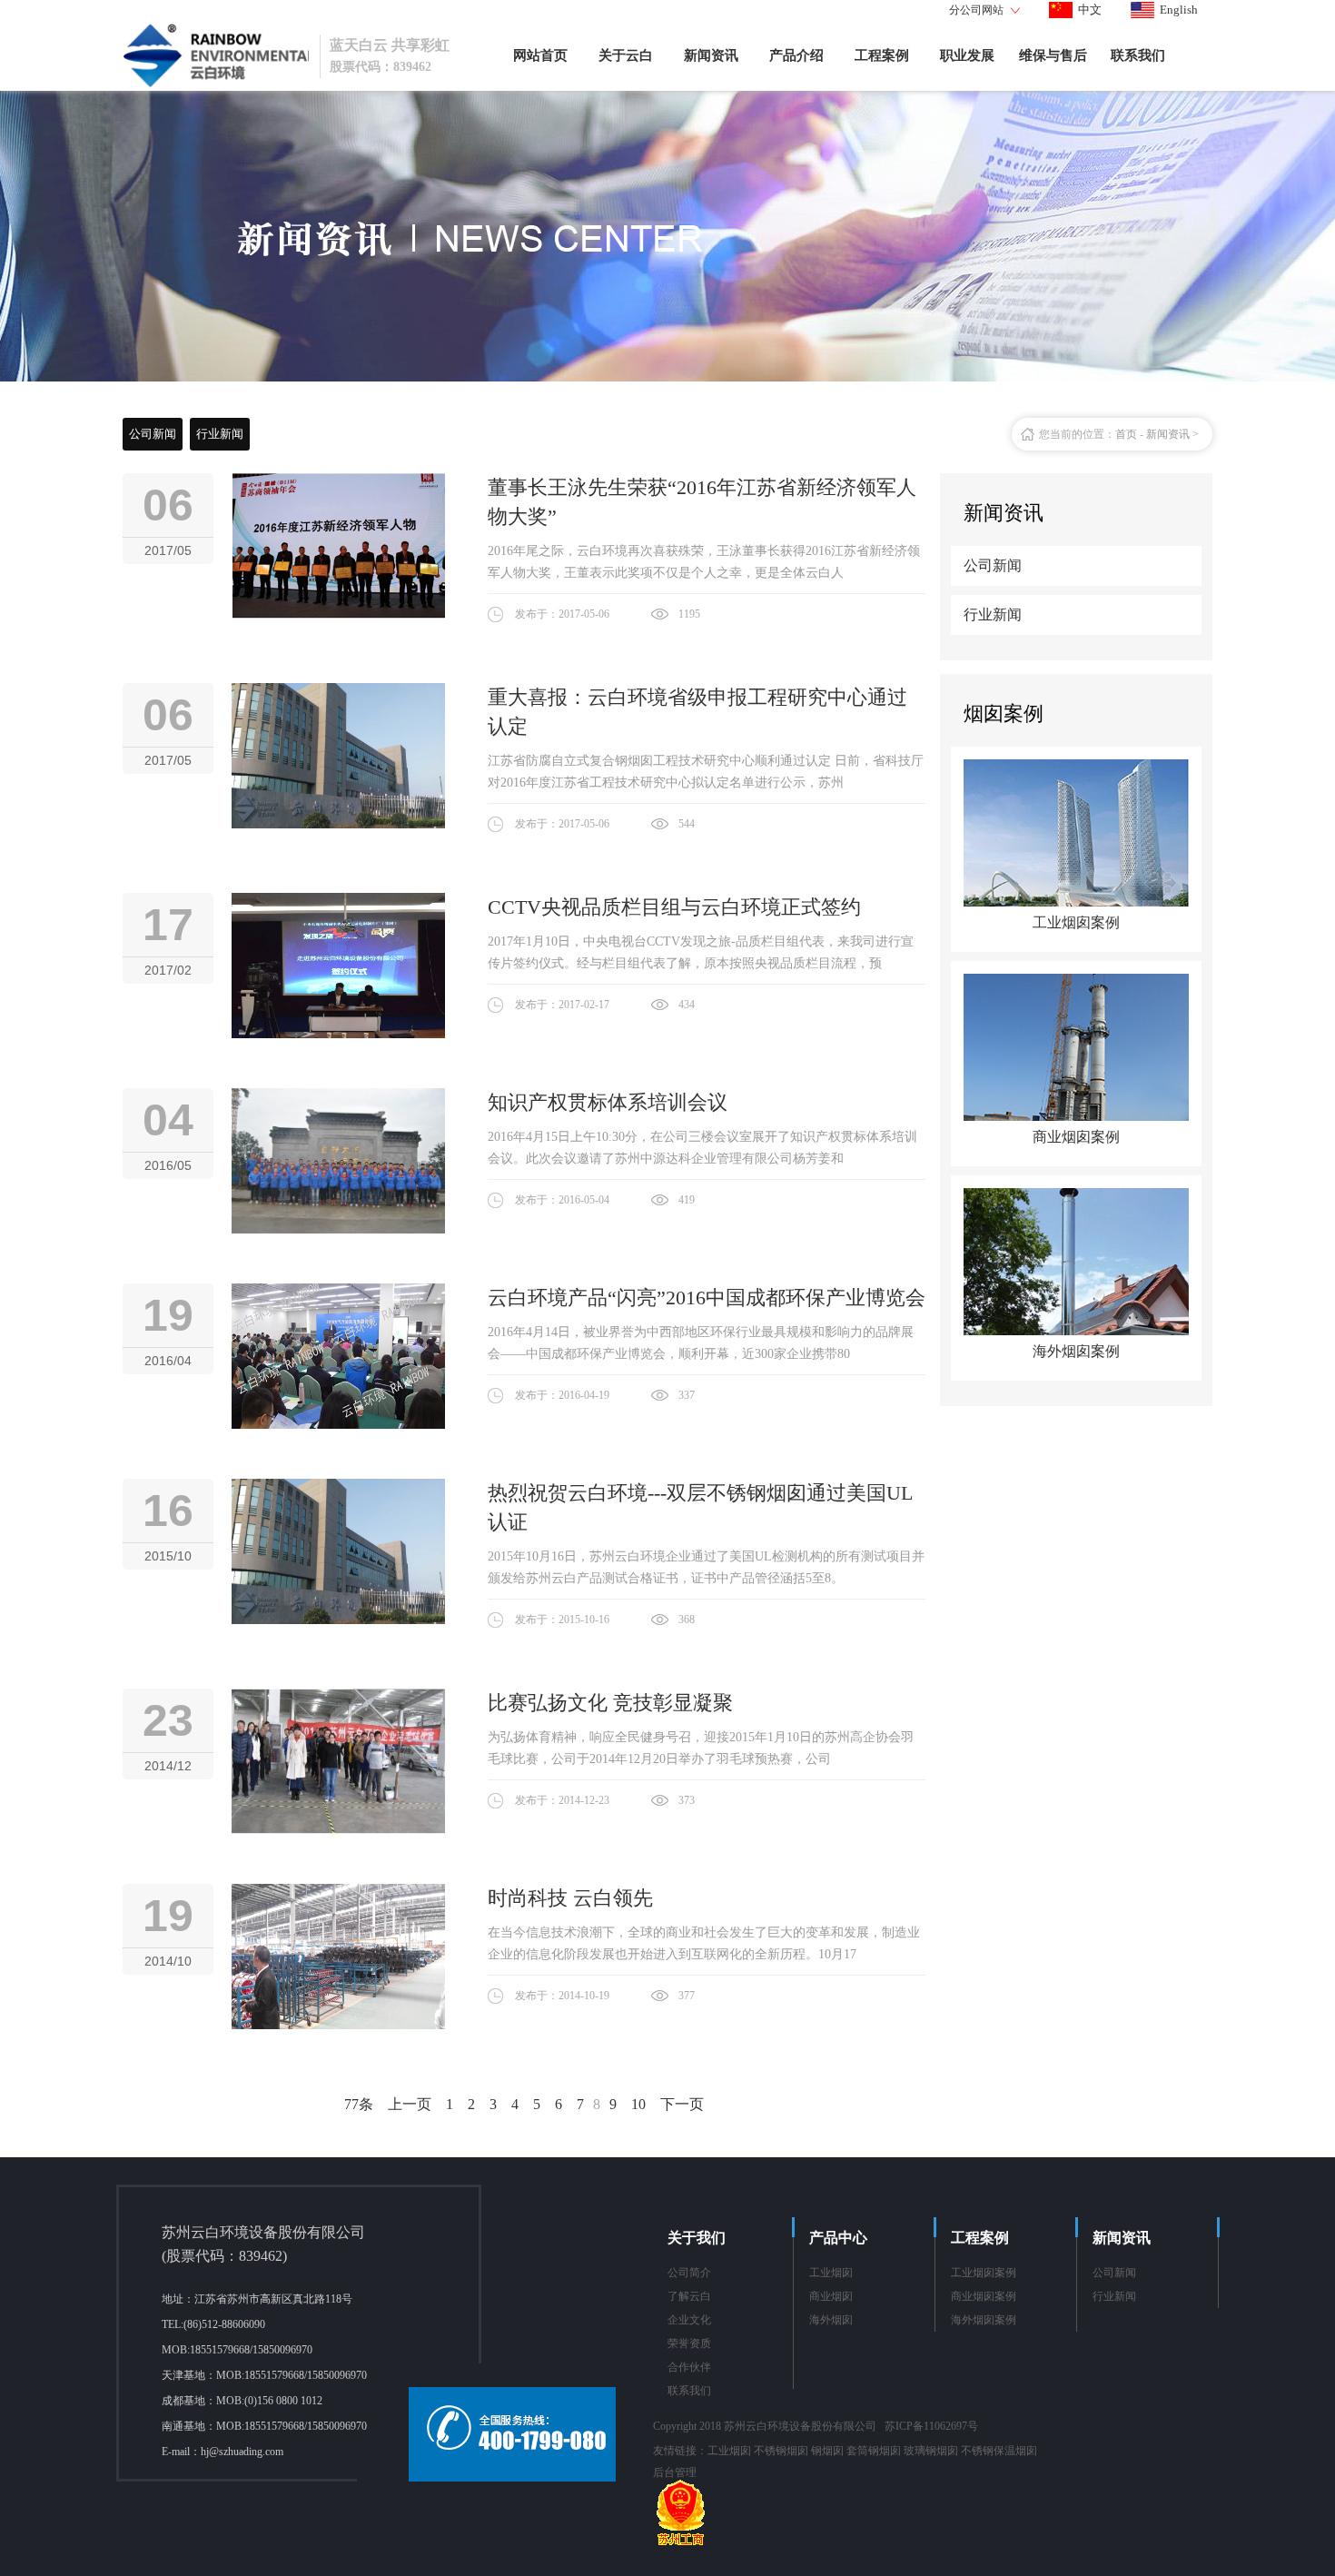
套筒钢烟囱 (874, 2451)
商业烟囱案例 (984, 2296)
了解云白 (689, 2296)
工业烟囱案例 (984, 2273)
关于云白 (626, 55)
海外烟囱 (831, 2320)
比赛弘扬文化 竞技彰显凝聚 (610, 1703)
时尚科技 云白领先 (570, 1898)
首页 (1126, 434)
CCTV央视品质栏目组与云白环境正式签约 (674, 907)
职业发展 (967, 55)
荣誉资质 (689, 2343)
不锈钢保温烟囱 (999, 2451)
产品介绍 (796, 55)
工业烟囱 (831, 2273)
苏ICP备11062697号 (931, 2426)
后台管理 (675, 2472)
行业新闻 (220, 434)
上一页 (410, 2104)
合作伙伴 (689, 2367)
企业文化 (689, 2320)
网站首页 (540, 55)
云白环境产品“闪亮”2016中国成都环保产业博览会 (707, 1298)
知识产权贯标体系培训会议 (608, 1102)
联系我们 (1138, 55)
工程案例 (882, 55)
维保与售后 (1053, 55)
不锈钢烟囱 (781, 2451)
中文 (1090, 10)
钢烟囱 (827, 2451)
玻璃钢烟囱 (931, 2451)
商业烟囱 (831, 2296)
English (1179, 10)
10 (638, 2104)
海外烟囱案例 (984, 2320)
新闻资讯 (711, 55)
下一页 (682, 2104)
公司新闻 (153, 434)
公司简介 (689, 2273)
